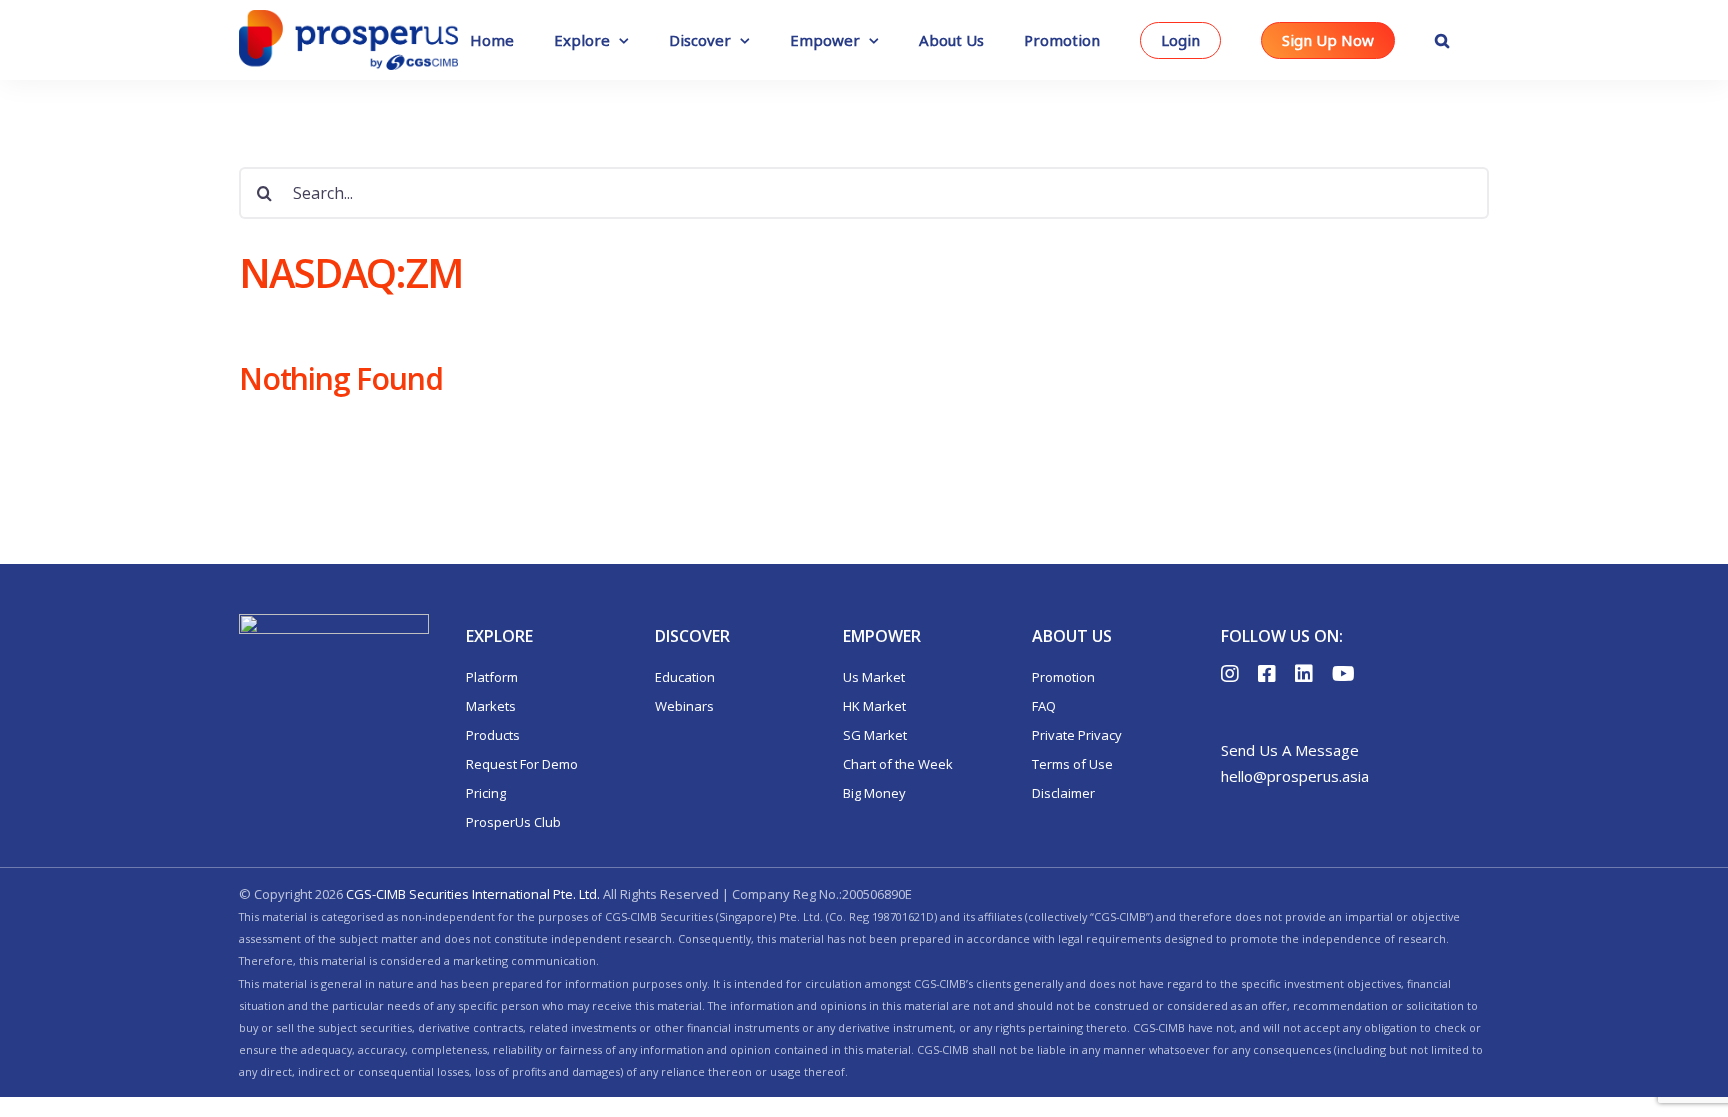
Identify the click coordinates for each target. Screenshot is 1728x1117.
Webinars (684, 706)
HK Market (874, 706)
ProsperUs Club (513, 822)
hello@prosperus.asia (1295, 776)
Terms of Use (1072, 764)
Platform (492, 677)
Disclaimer (1063, 793)
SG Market (875, 735)
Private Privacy (1077, 735)
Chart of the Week (898, 764)
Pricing (486, 793)
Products (493, 735)
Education (685, 677)
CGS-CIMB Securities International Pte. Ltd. (473, 894)
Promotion (1063, 677)
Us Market (874, 677)
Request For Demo (522, 764)
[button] (1442, 40)
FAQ (1044, 706)
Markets (491, 706)
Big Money (874, 793)
